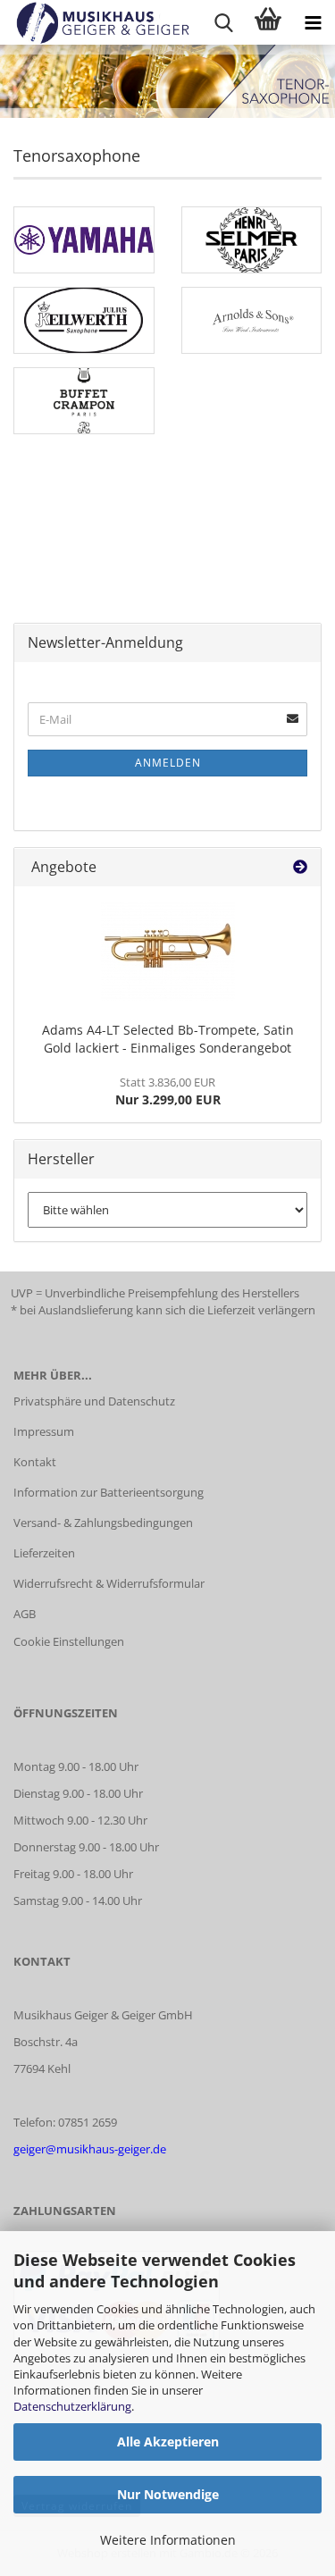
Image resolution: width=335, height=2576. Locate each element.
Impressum (44, 1431)
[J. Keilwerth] (84, 320)
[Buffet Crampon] (84, 401)
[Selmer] (252, 240)
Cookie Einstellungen (69, 1641)
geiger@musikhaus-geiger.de (90, 2149)
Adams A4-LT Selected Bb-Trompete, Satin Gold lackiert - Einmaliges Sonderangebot (168, 1039)
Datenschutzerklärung (72, 2406)
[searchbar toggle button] (223, 22)
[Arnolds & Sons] (252, 320)
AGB (25, 1614)
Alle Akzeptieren (168, 2442)
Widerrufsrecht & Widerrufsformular (109, 1583)
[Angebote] (300, 867)
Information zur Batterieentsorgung (109, 1492)
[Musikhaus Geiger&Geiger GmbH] (96, 22)
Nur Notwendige (168, 2494)
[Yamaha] (84, 240)
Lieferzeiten (44, 1553)
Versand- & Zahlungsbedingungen (103, 1523)
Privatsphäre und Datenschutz (94, 1401)
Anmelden (168, 763)
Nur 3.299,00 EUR (168, 1091)
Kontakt (35, 1462)
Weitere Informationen (168, 2540)
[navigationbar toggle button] (313, 22)
